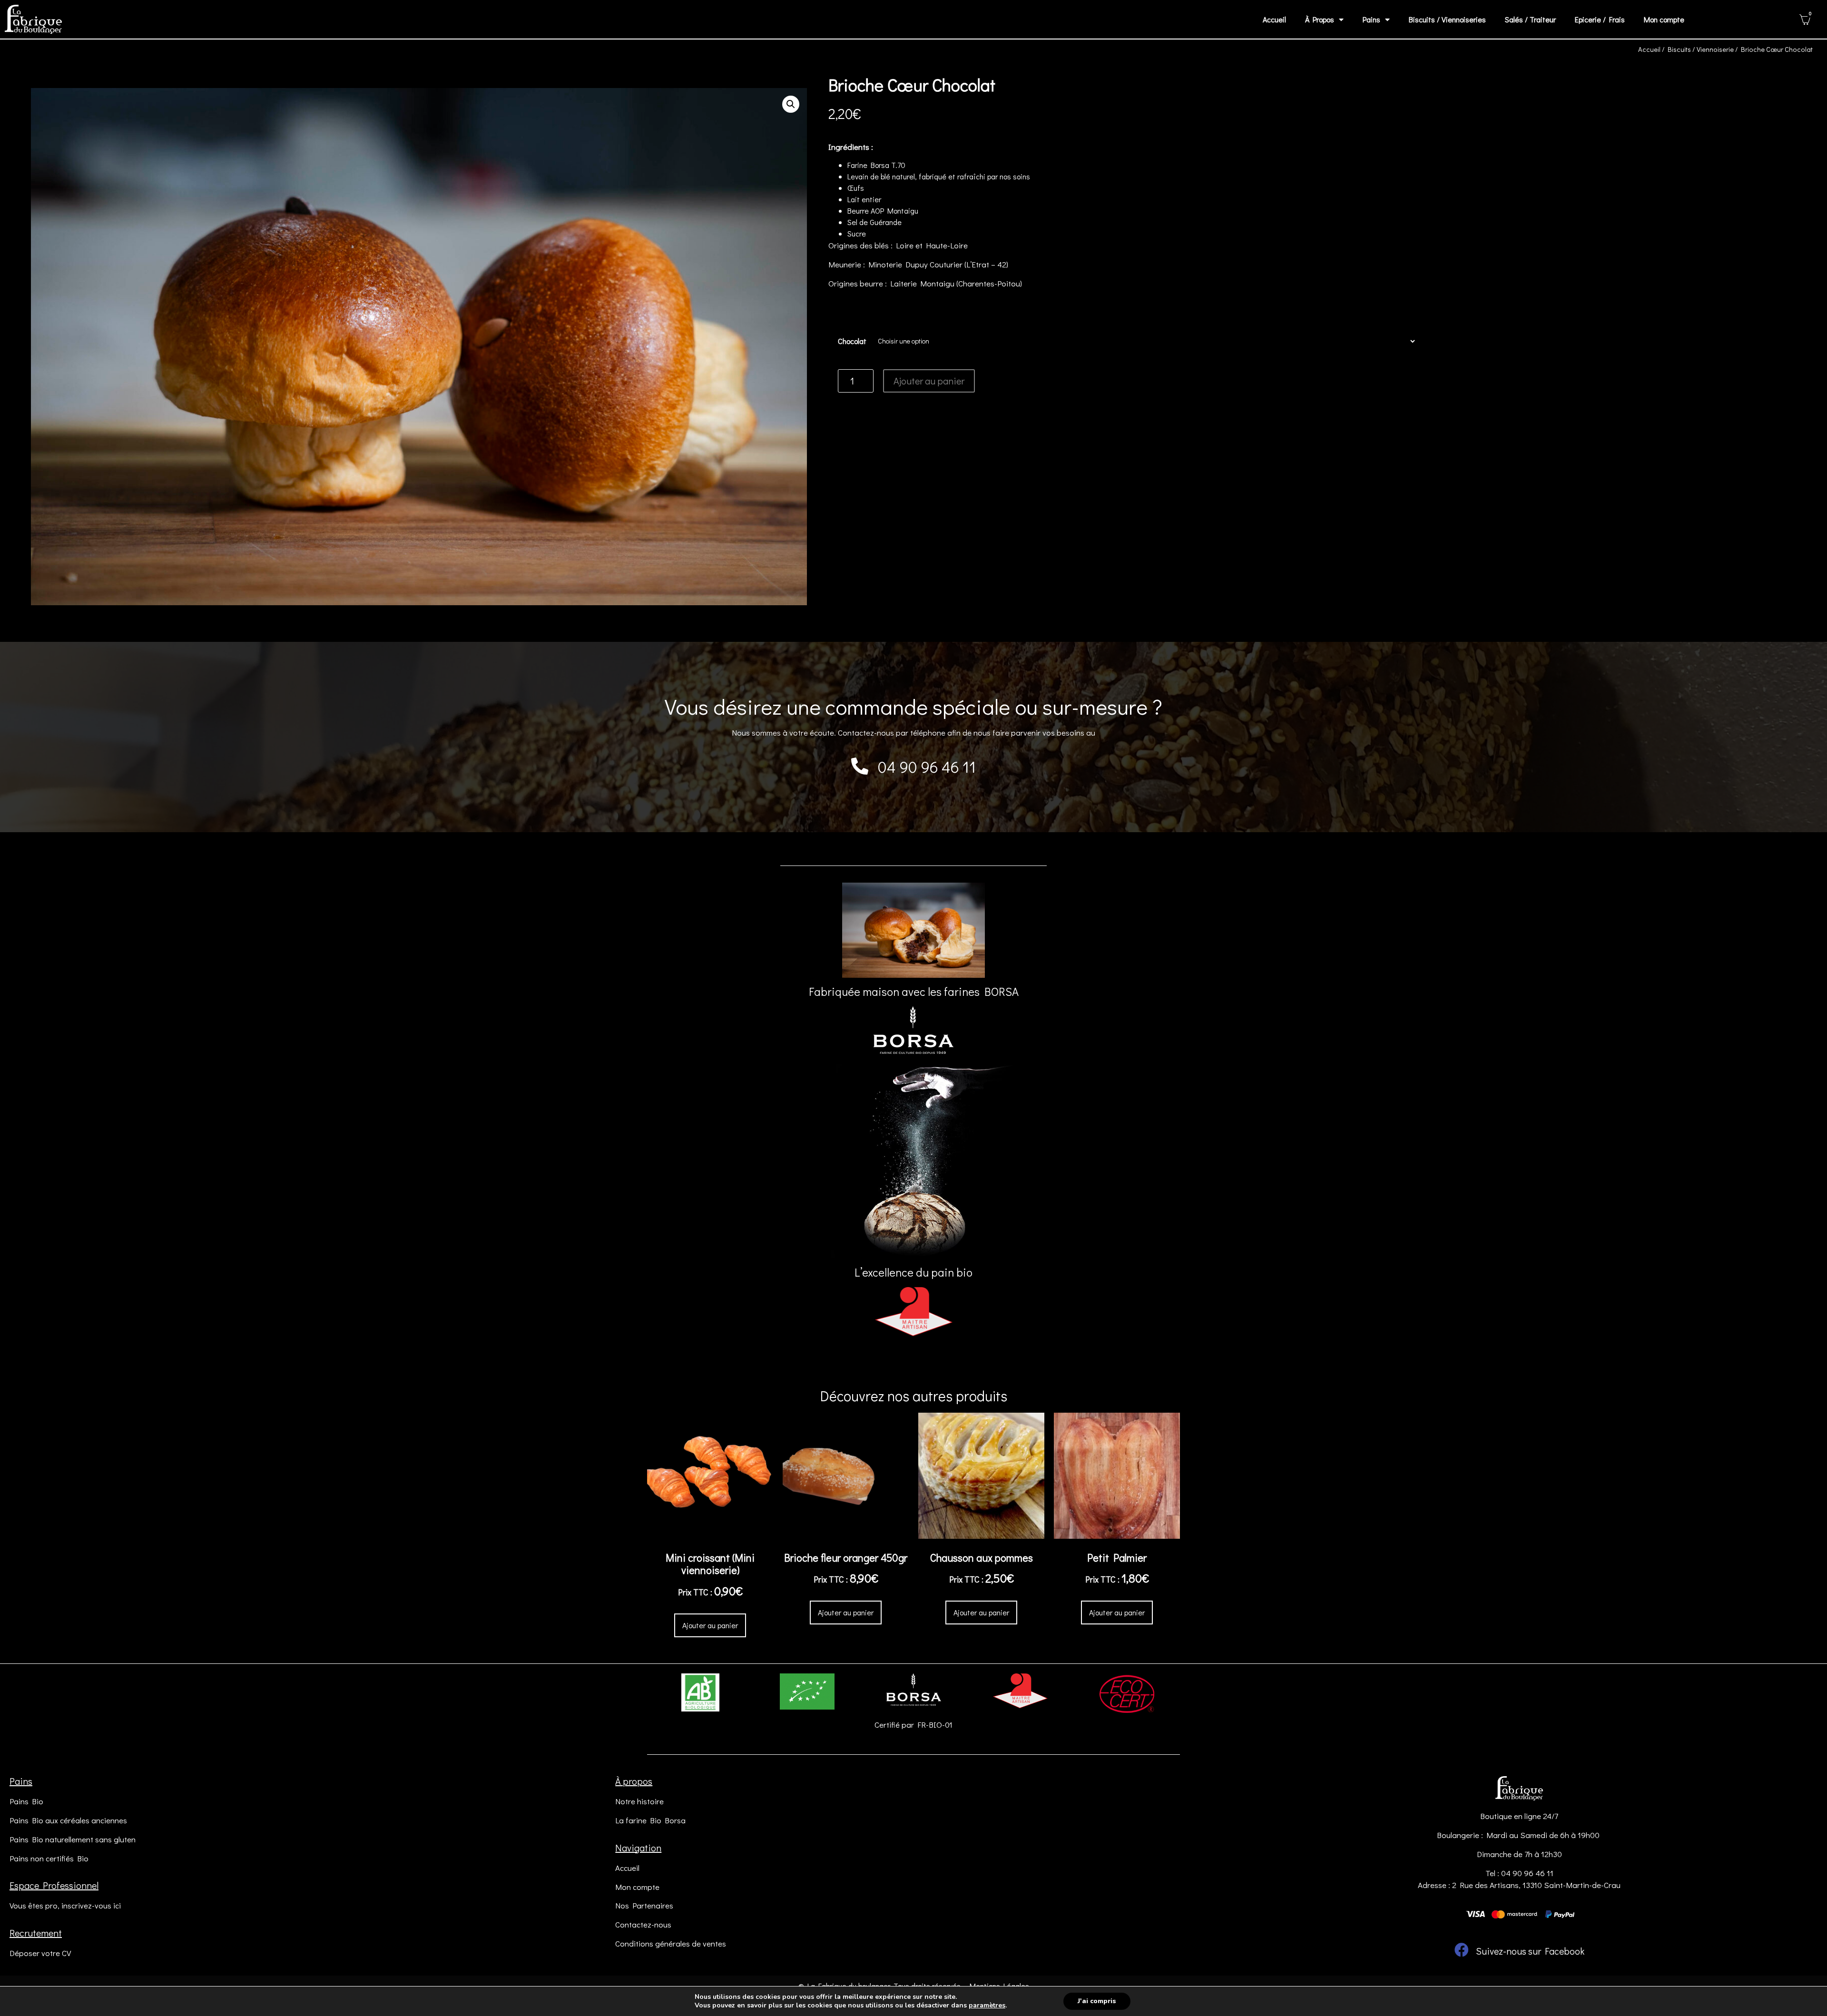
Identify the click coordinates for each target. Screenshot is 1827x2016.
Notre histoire (639, 1801)
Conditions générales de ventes (671, 1943)
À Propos (1320, 19)
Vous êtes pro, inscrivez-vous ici (65, 1905)
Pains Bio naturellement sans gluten (73, 1839)
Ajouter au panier (929, 381)
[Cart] (1805, 20)
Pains (1371, 19)
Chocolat (852, 341)
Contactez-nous (643, 1924)
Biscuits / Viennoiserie (1701, 49)
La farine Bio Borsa (650, 1820)
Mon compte (1664, 19)
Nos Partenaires (644, 1905)
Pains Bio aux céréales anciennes (68, 1820)
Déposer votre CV (40, 1953)
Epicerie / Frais (1600, 19)
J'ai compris (1097, 2001)
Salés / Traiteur (1530, 19)
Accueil (1274, 19)
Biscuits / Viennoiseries (1447, 19)
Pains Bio (26, 1801)
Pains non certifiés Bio (49, 1858)
